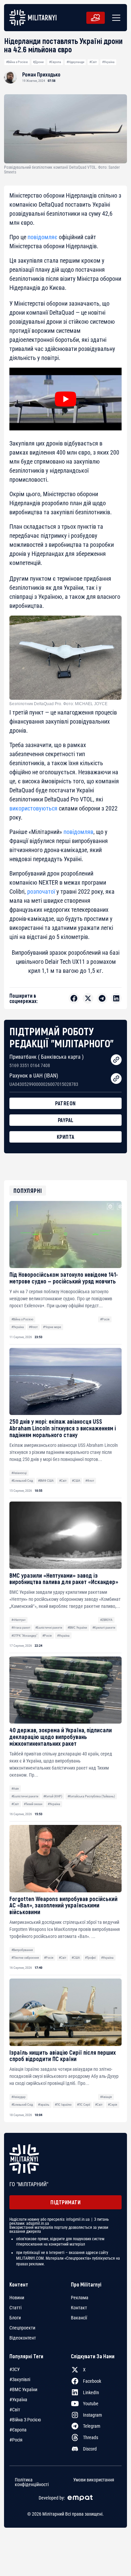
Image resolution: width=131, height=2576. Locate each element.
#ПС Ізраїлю (63, 2105)
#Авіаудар (18, 2097)
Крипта (66, 1137)
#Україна (108, 62)
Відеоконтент (23, 2338)
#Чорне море (52, 1327)
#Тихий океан (33, 1804)
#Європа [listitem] (18, 2430)
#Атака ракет (21, 1627)
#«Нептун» (18, 1620)
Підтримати (65, 2202)
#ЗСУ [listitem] (15, 2369)
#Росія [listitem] (16, 2440)
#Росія (105, 1319)
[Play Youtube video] (65, 399)
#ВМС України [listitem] (23, 2389)
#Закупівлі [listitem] (20, 2379)
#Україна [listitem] (18, 2400)
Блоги (15, 2318)
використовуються (33, 808)
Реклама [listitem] (80, 2298)
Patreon (65, 1103)
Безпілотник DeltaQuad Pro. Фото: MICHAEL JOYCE (58, 704)
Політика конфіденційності (32, 2482)
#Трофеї (90, 1958)
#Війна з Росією (17, 62)
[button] (115, 18)
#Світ (93, 62)
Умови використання (94, 2480)
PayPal (66, 1120)
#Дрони (38, 62)
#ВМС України (77, 1627)
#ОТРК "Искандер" (24, 1636)
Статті (15, 2308)
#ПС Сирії (83, 2105)
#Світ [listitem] (15, 2410)
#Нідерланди (75, 62)
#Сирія (113, 2105)
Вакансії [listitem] (79, 2318)
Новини (17, 2298)
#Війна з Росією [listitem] (25, 2420)
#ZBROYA (106, 1620)
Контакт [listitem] (79, 2308)
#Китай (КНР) (53, 1796)
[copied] (116, 1060)
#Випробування (22, 1950)
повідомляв (78, 832)
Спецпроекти (22, 2328)
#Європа (55, 62)
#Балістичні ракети (49, 1627)
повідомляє (42, 237)
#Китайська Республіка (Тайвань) (91, 1796)
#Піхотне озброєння (25, 1958)
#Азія (15, 1789)
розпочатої (41, 891)
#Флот (33, 1327)
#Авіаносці (19, 1473)
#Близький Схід (22, 1481)
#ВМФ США (46, 1481)
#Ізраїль (44, 2105)
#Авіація (106, 2097)
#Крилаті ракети (104, 1627)
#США (76, 1481)
